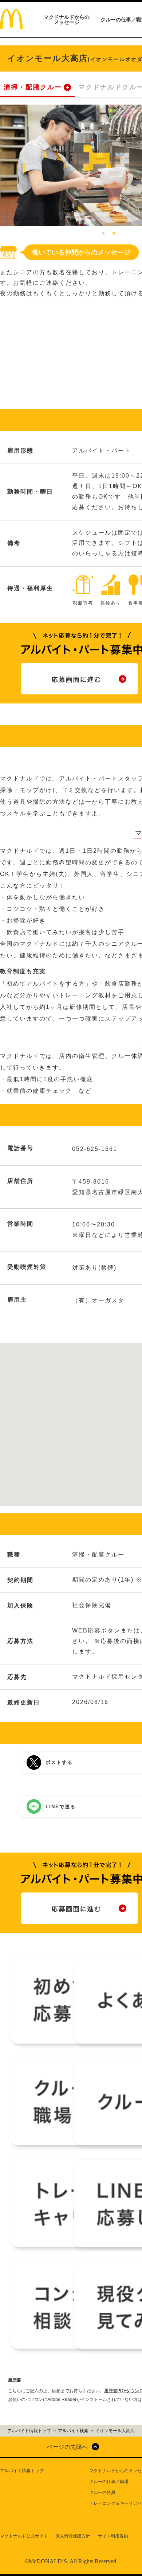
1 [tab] (103, 234)
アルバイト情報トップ (22, 2471)
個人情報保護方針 (73, 2536)
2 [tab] (114, 234)
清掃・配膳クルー (33, 87)
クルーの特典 (102, 2492)
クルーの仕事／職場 (109, 2482)
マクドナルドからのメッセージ (67, 20)
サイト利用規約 (113, 2536)
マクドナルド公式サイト (24, 2536)
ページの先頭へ (67, 2447)
